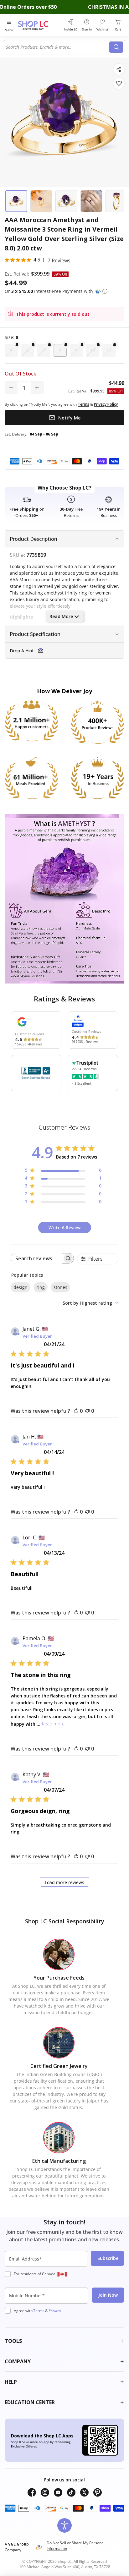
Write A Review (64, 1228)
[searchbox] (37, 1258)
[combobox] (58, 47)
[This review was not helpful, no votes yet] (87, 1411)
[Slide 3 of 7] (66, 201)
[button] (105, 291)
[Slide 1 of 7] (16, 201)
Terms (39, 2311)
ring (41, 1287)
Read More (61, 616)
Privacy (55, 2311)
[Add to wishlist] (119, 83)
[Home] (39, 25)
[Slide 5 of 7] (116, 201)
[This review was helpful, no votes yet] (76, 1411)
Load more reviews (64, 1882)
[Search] (116, 47)
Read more (53, 1724)
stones (60, 1287)
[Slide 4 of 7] (91, 201)
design (21, 1287)
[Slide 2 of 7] (41, 201)
